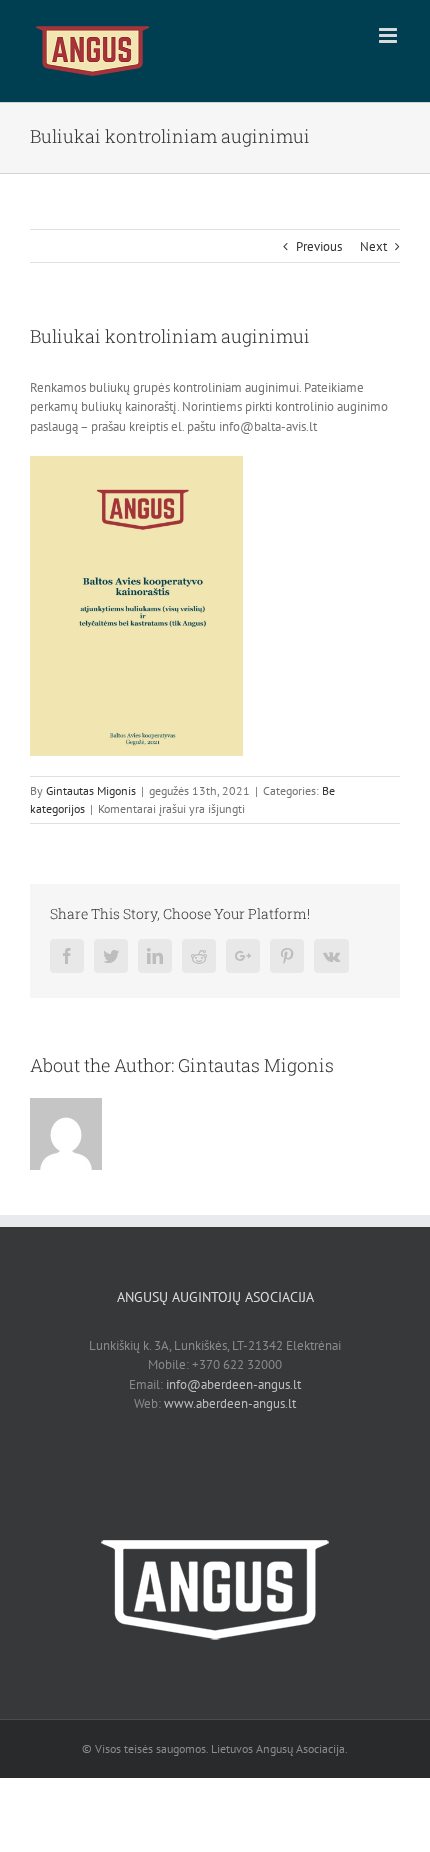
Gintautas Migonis (91, 790)
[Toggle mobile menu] (389, 35)
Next (373, 246)
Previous (319, 246)
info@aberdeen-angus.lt (233, 1384)
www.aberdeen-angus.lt (230, 1403)
